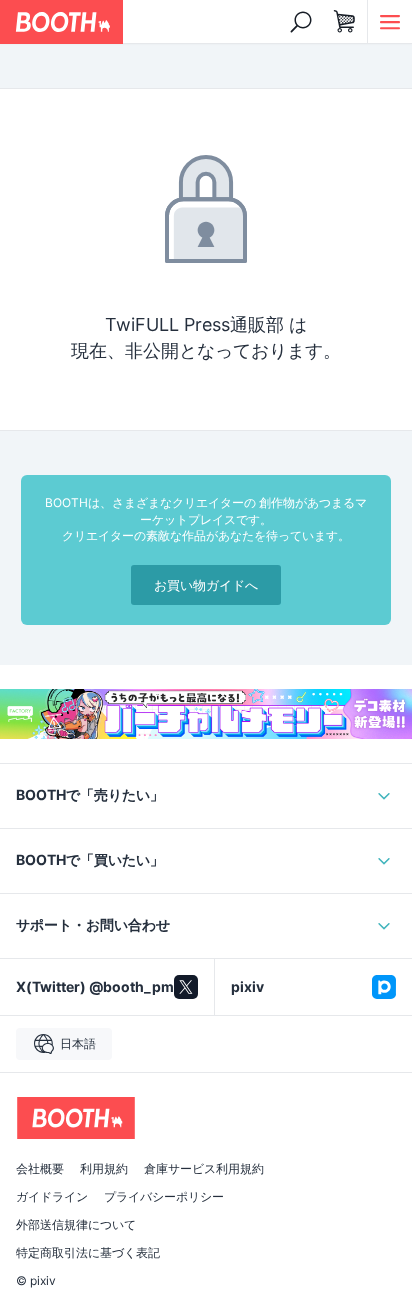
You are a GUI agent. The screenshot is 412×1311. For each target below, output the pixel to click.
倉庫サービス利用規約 (204, 1169)
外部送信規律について (76, 1225)
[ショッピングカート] (345, 22)
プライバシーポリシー (164, 1197)
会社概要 (40, 1169)
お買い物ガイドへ (206, 585)
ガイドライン (52, 1197)
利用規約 (104, 1169)
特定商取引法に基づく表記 (88, 1253)
